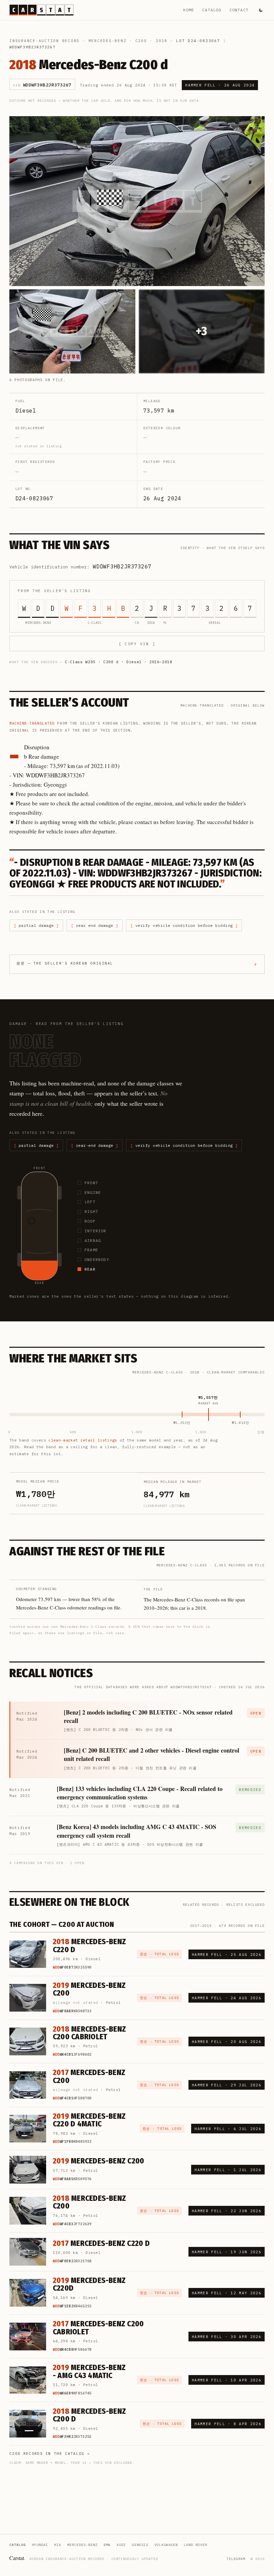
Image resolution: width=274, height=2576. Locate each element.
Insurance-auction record (44, 41)
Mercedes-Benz (108, 41)
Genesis (140, 2545)
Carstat (17, 2558)
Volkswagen (166, 2545)
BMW (107, 2545)
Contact (239, 10)
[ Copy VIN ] (137, 644)
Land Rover (195, 2545)
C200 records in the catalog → (50, 2454)
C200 (141, 41)
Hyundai (40, 2545)
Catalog (212, 10)
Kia (58, 2545)
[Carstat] (41, 10)
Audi (121, 2545)
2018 (162, 41)
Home (189, 10)
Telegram (236, 2559)
